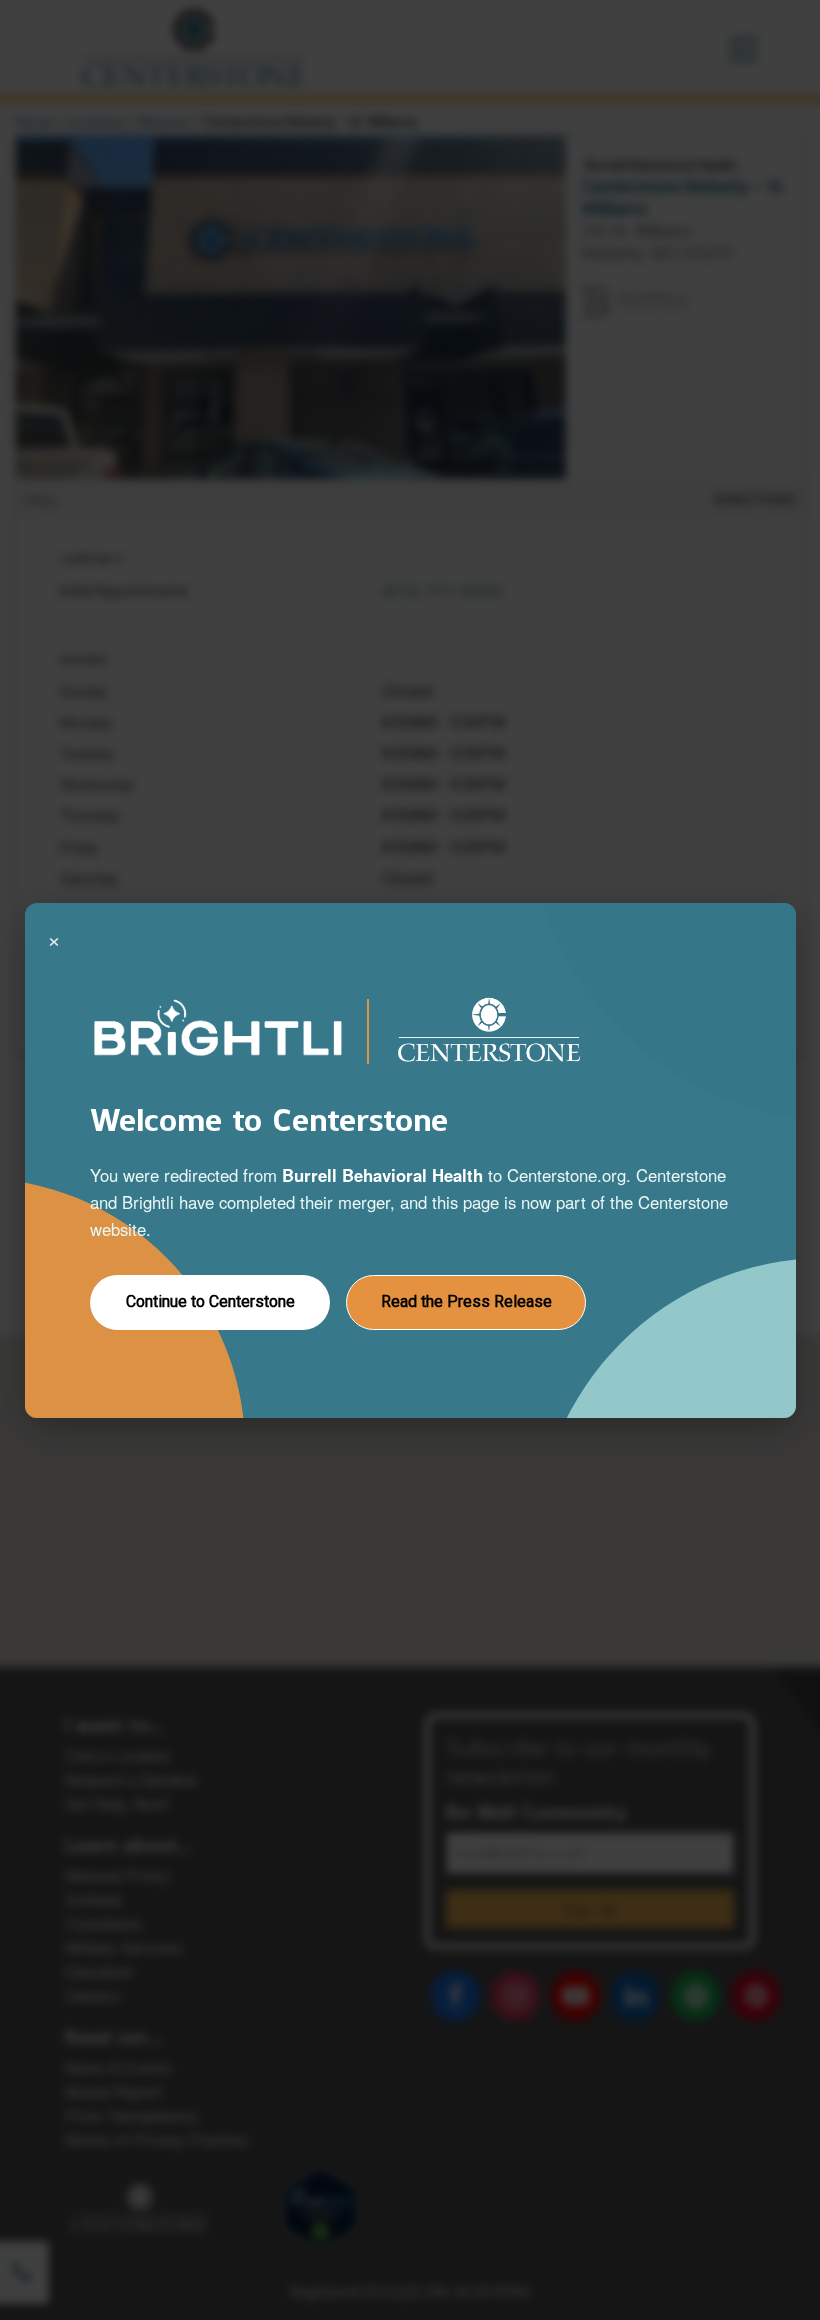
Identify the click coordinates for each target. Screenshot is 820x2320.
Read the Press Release (465, 1301)
